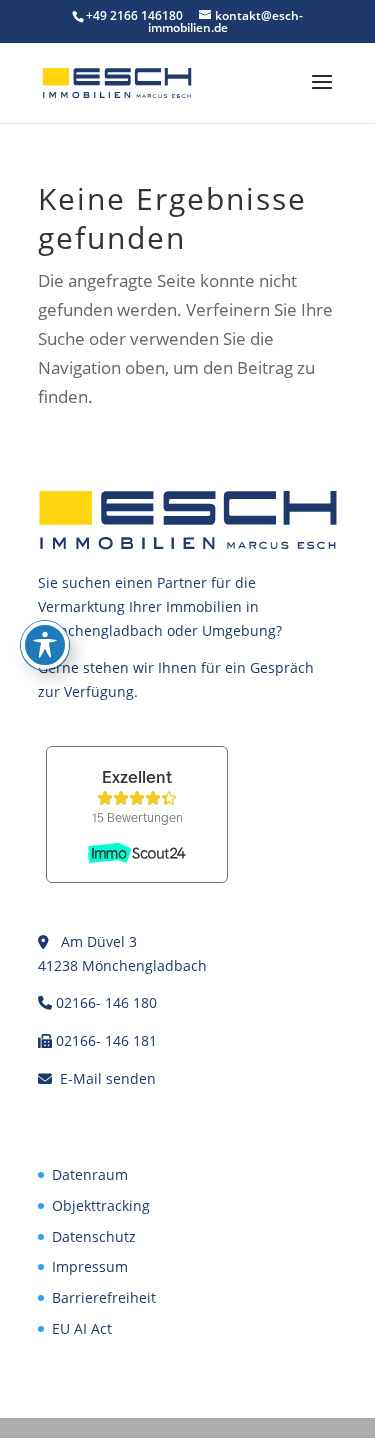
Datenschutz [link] (94, 1236)
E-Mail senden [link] (108, 1078)
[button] (322, 95)
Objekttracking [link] (101, 1205)
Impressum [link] (90, 1266)
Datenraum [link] (90, 1174)
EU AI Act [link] (82, 1328)
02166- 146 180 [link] (106, 1002)
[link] (117, 81)
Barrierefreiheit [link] (104, 1297)
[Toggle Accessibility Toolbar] (45, 645)
